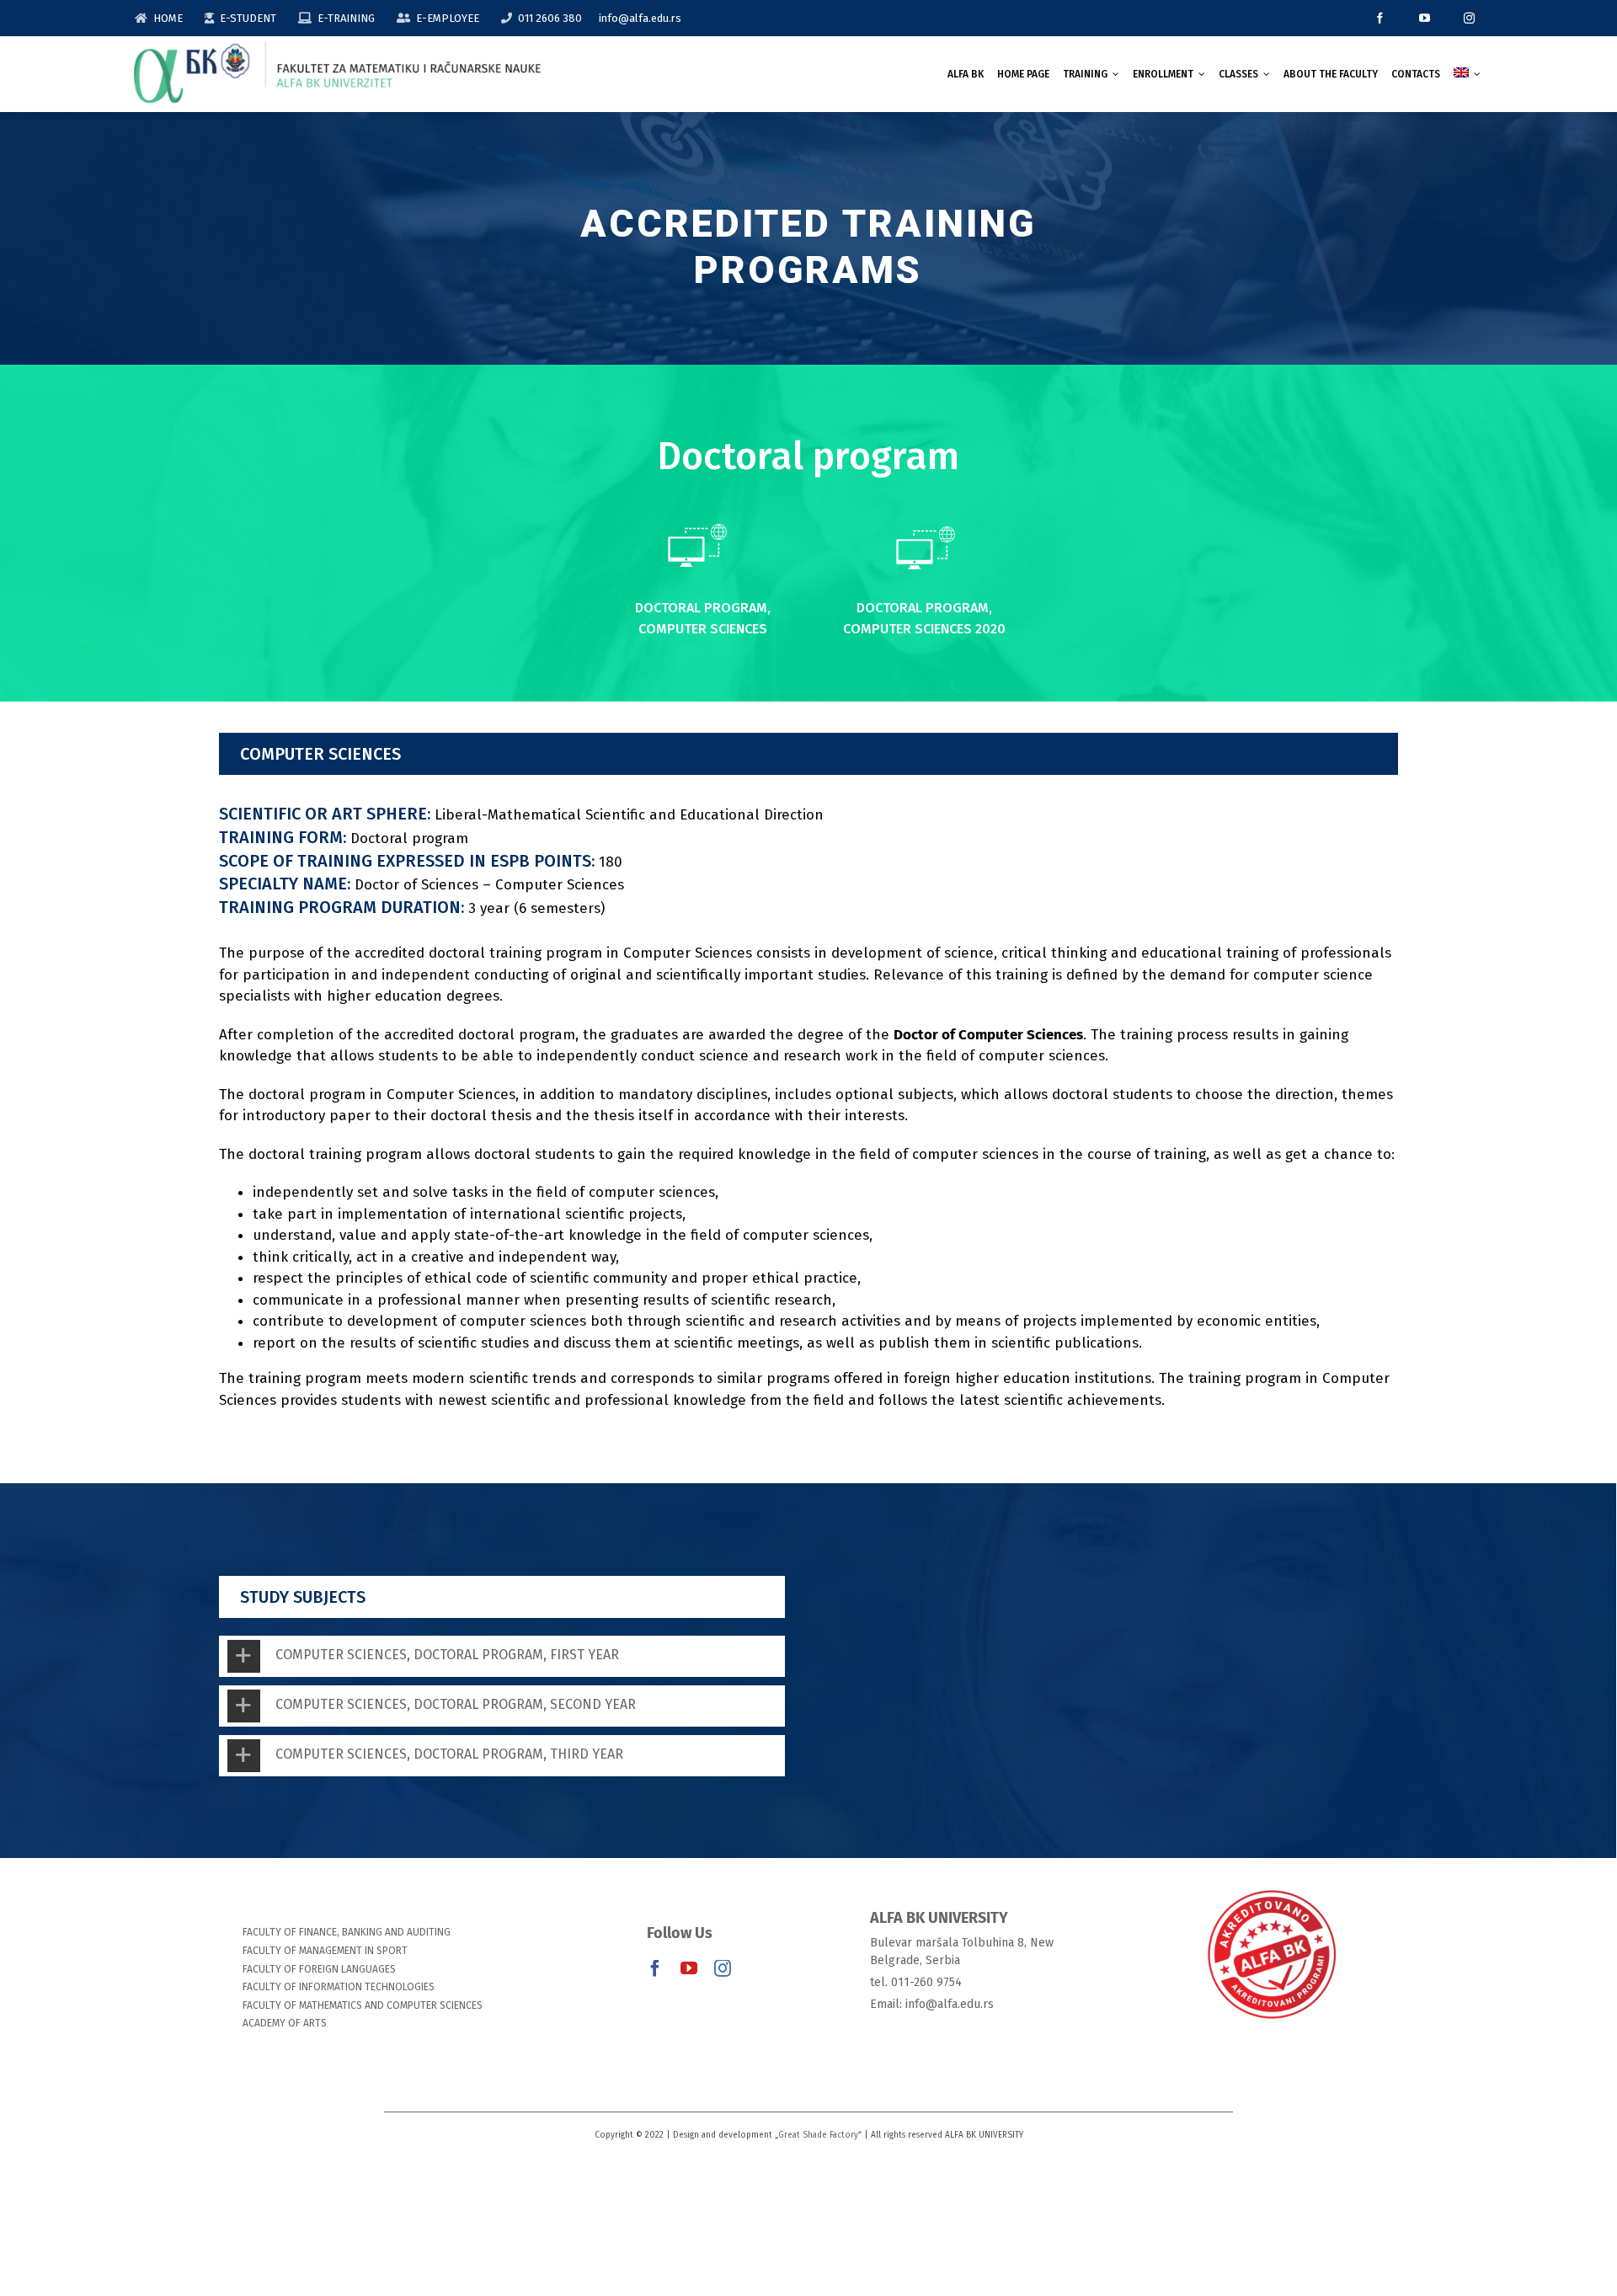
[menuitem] (1467, 74)
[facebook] (1380, 18)
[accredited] (1271, 1889)
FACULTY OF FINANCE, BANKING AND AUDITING (347, 1932)
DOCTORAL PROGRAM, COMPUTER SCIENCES (703, 618)
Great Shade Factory (818, 2135)
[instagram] (1469, 18)
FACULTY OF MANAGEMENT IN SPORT (325, 1951)
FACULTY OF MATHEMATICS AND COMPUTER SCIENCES (363, 2005)
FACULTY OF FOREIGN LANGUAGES (319, 1969)
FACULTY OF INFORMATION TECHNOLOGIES (339, 1987)
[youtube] (1425, 18)
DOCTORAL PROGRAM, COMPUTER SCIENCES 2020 (924, 618)
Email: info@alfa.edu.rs (932, 2004)
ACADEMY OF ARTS (285, 2023)
